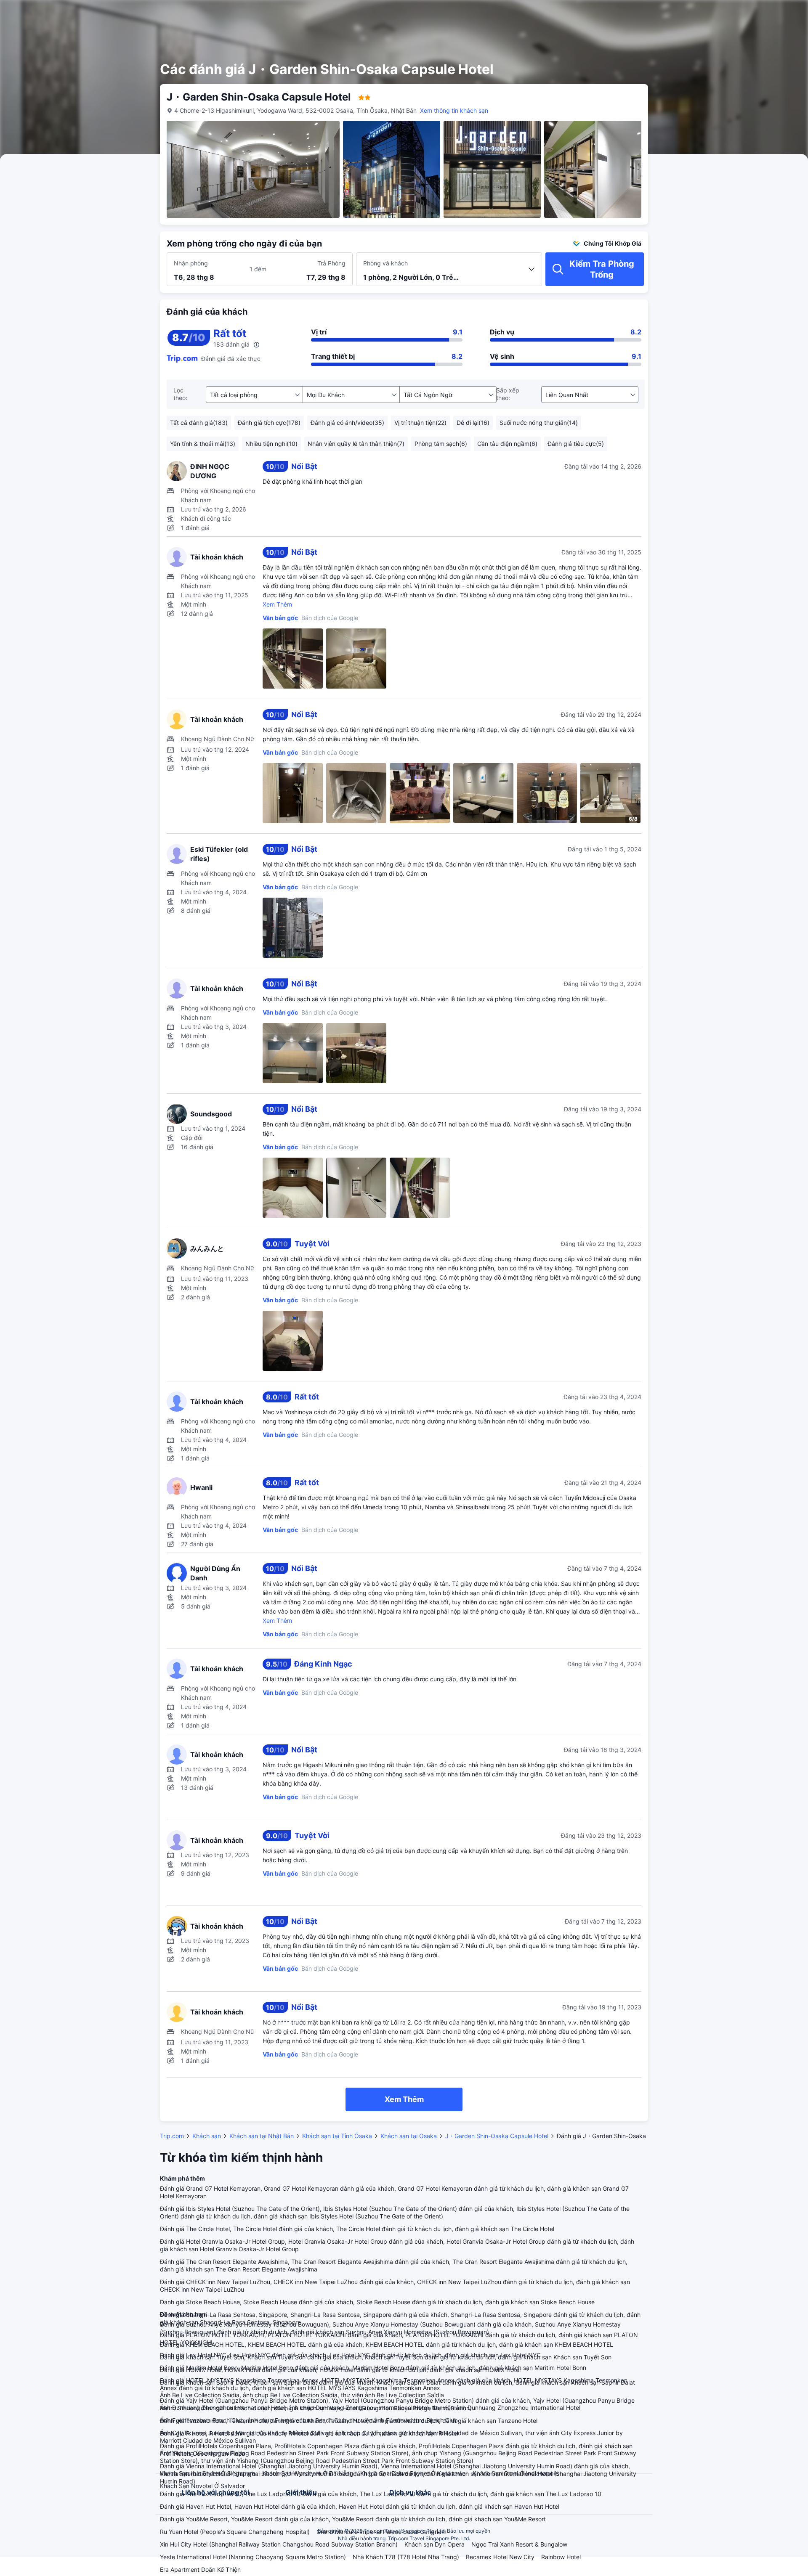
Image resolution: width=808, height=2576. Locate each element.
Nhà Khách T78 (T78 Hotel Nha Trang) (406, 2557)
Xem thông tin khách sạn (454, 110)
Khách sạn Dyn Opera (435, 2544)
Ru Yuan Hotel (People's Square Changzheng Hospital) (235, 2532)
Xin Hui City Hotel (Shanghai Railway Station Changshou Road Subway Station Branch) (279, 2544)
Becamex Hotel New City (500, 2557)
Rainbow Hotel (561, 2557)
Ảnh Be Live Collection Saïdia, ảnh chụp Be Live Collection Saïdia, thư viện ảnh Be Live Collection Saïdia (302, 2395)
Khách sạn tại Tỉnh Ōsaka (337, 2136)
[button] (741, 14)
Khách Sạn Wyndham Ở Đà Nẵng (308, 2473)
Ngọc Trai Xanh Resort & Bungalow (519, 2544)
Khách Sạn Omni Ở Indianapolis (516, 2473)
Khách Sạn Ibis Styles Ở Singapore (208, 2473)
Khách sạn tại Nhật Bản (262, 2136)
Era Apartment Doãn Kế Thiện (200, 2569)
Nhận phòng (191, 263)
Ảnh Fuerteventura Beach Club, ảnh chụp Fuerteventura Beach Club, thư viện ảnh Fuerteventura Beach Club (309, 2420)
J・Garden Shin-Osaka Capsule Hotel (497, 2136)
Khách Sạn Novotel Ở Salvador (202, 2486)
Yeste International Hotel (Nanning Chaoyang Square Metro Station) (253, 2557)
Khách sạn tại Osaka (409, 2136)
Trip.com (172, 2136)
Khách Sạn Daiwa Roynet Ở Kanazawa (413, 2473)
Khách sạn (207, 2136)
